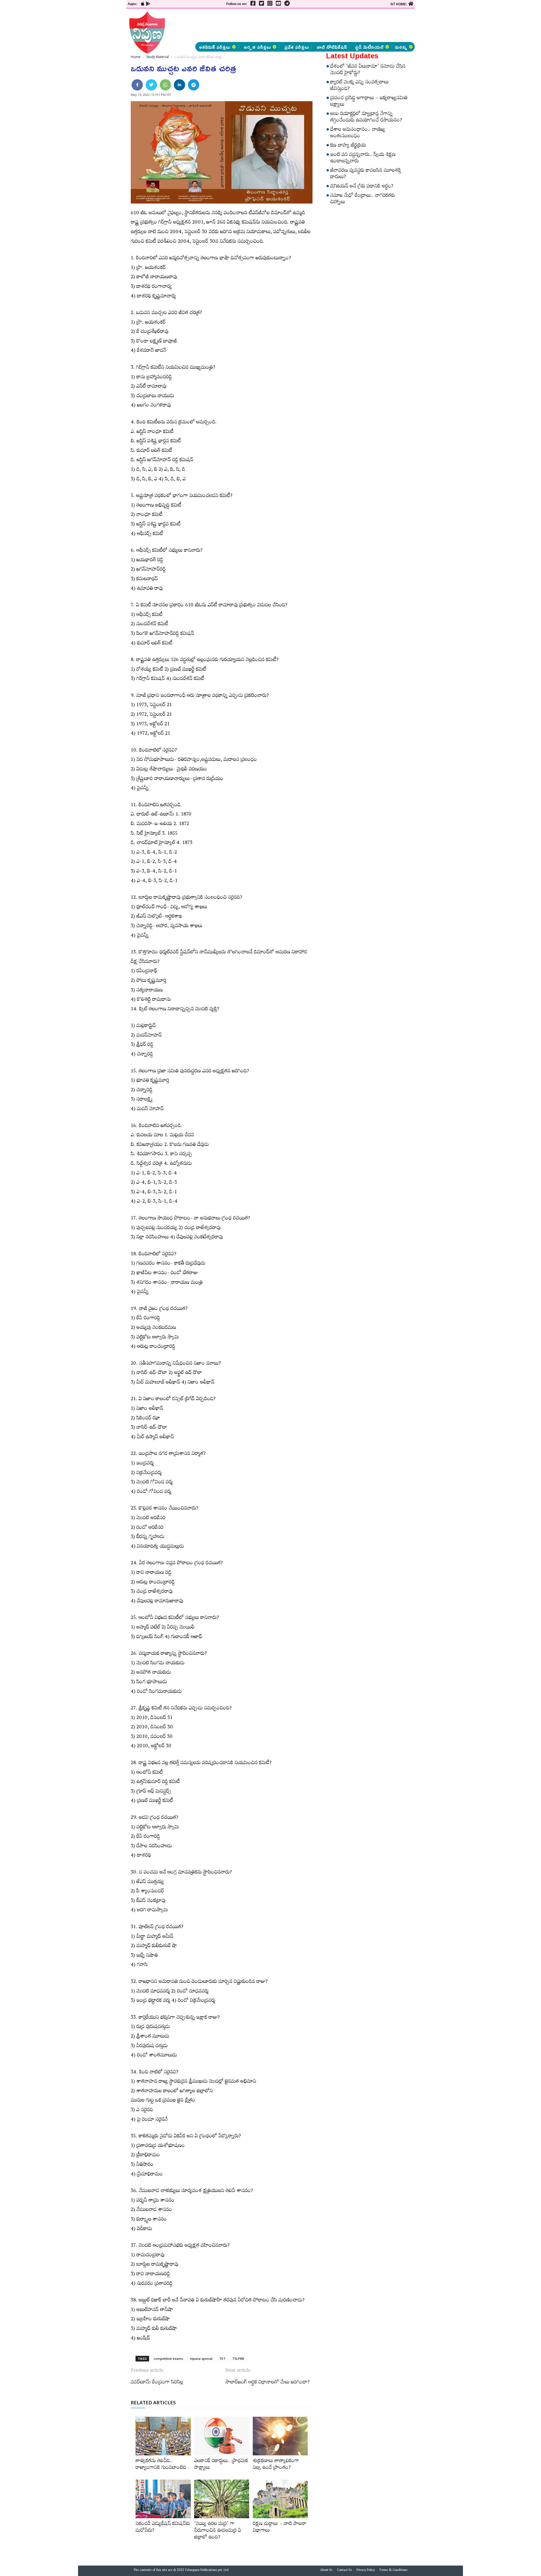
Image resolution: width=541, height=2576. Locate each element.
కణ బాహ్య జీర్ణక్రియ (348, 146)
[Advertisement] (96, 85)
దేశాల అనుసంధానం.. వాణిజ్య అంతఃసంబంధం (358, 133)
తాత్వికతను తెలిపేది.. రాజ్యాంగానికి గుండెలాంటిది (161, 2465)
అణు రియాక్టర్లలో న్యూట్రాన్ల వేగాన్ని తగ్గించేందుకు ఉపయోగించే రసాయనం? (366, 118)
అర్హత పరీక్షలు (257, 47)
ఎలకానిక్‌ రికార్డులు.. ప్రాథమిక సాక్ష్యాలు (221, 2465)
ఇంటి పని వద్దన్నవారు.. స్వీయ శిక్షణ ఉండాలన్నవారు (363, 159)
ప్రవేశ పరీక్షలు (297, 47)
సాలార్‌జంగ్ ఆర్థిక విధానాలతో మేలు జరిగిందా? (268, 2383)
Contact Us (344, 2571)
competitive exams (168, 2359)
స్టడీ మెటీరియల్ (369, 47)
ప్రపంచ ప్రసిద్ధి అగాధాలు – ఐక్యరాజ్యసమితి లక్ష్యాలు (369, 102)
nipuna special (201, 2359)
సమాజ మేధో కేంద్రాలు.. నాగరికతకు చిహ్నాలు (363, 199)
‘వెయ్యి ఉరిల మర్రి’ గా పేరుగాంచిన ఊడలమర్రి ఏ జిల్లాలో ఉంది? (218, 2531)
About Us (326, 2571)
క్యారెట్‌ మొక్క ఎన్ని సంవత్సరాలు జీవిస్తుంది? (359, 86)
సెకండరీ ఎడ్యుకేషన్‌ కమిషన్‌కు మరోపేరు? (163, 2528)
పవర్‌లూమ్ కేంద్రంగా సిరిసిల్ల (157, 2383)
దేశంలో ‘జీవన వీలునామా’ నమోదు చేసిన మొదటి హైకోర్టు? (368, 70)
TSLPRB (238, 2359)
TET (222, 2359)
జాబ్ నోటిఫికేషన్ (332, 47)
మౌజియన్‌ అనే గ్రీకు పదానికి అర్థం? (362, 187)
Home (136, 57)
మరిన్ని (401, 47)
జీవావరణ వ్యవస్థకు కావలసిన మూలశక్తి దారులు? (366, 174)
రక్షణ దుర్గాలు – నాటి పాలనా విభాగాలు (280, 2528)
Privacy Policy (366, 2571)
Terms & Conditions (393, 2571)
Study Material (158, 57)
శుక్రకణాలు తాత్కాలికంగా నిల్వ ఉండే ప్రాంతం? (276, 2465)
